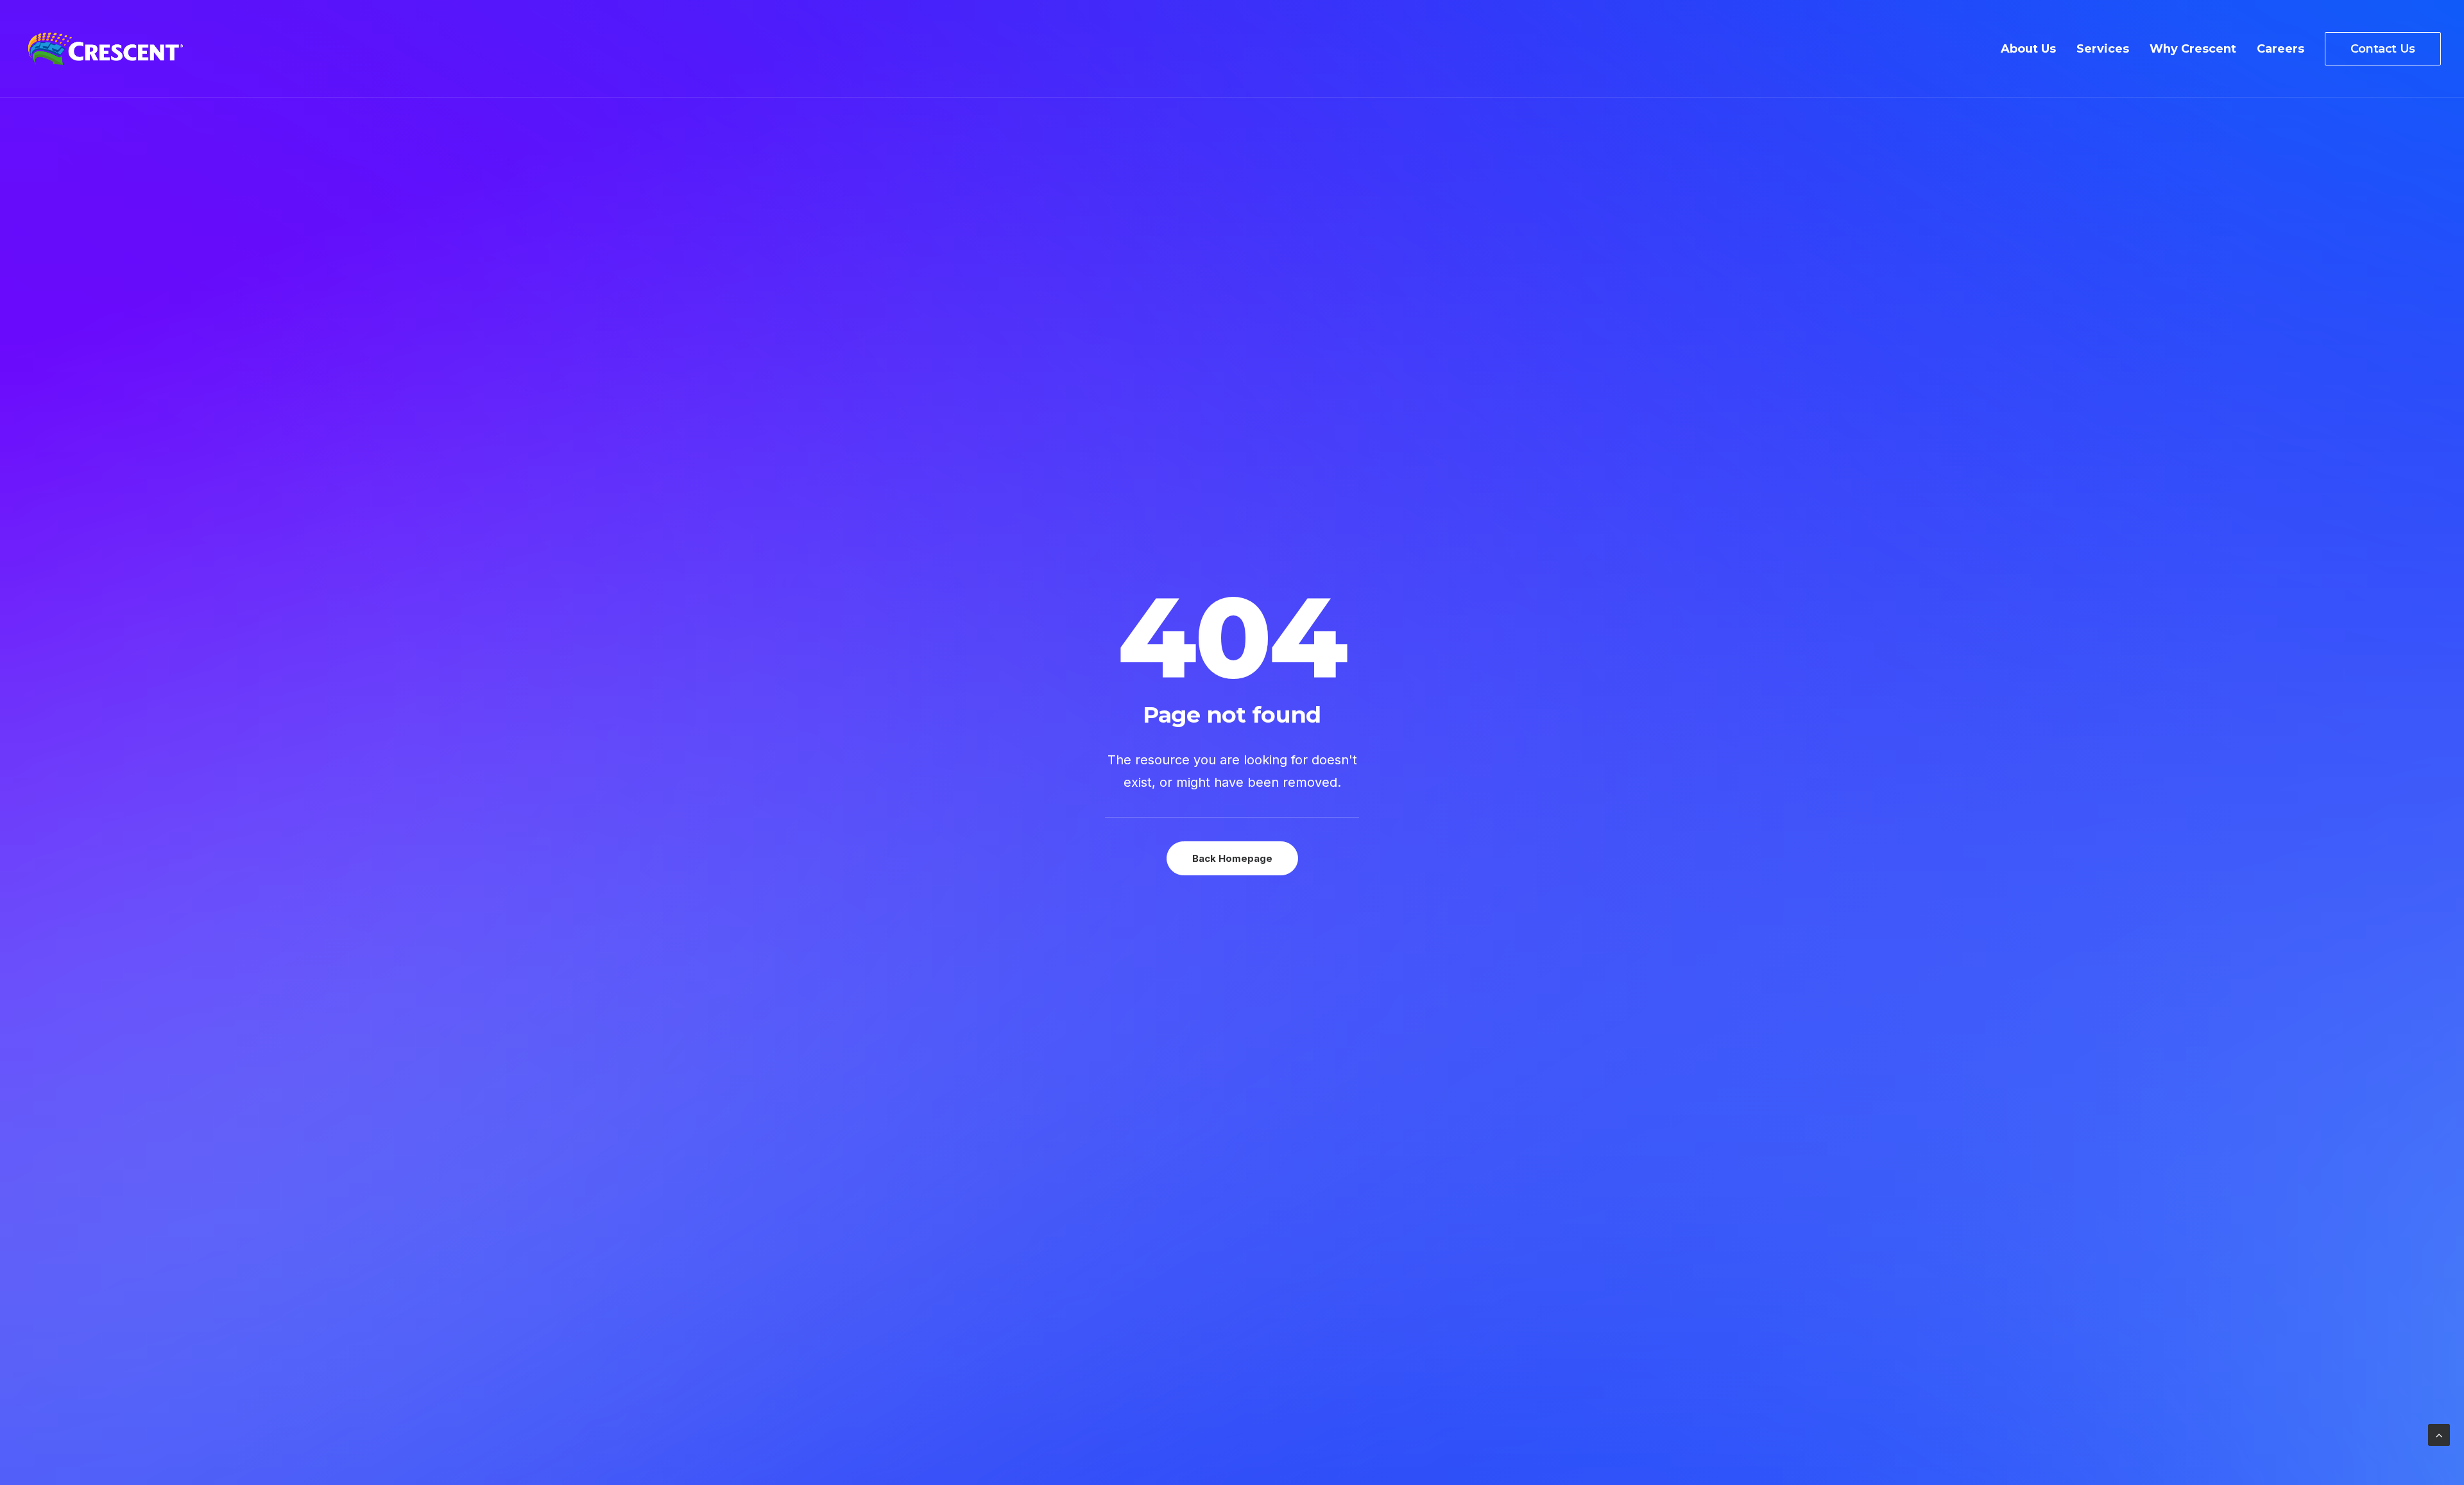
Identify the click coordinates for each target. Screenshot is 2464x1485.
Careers (2280, 49)
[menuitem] (2033, 49)
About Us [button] (2028, 49)
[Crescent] (106, 49)
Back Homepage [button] (1232, 858)
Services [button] (2103, 49)
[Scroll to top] (2439, 1434)
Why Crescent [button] (2193, 49)
